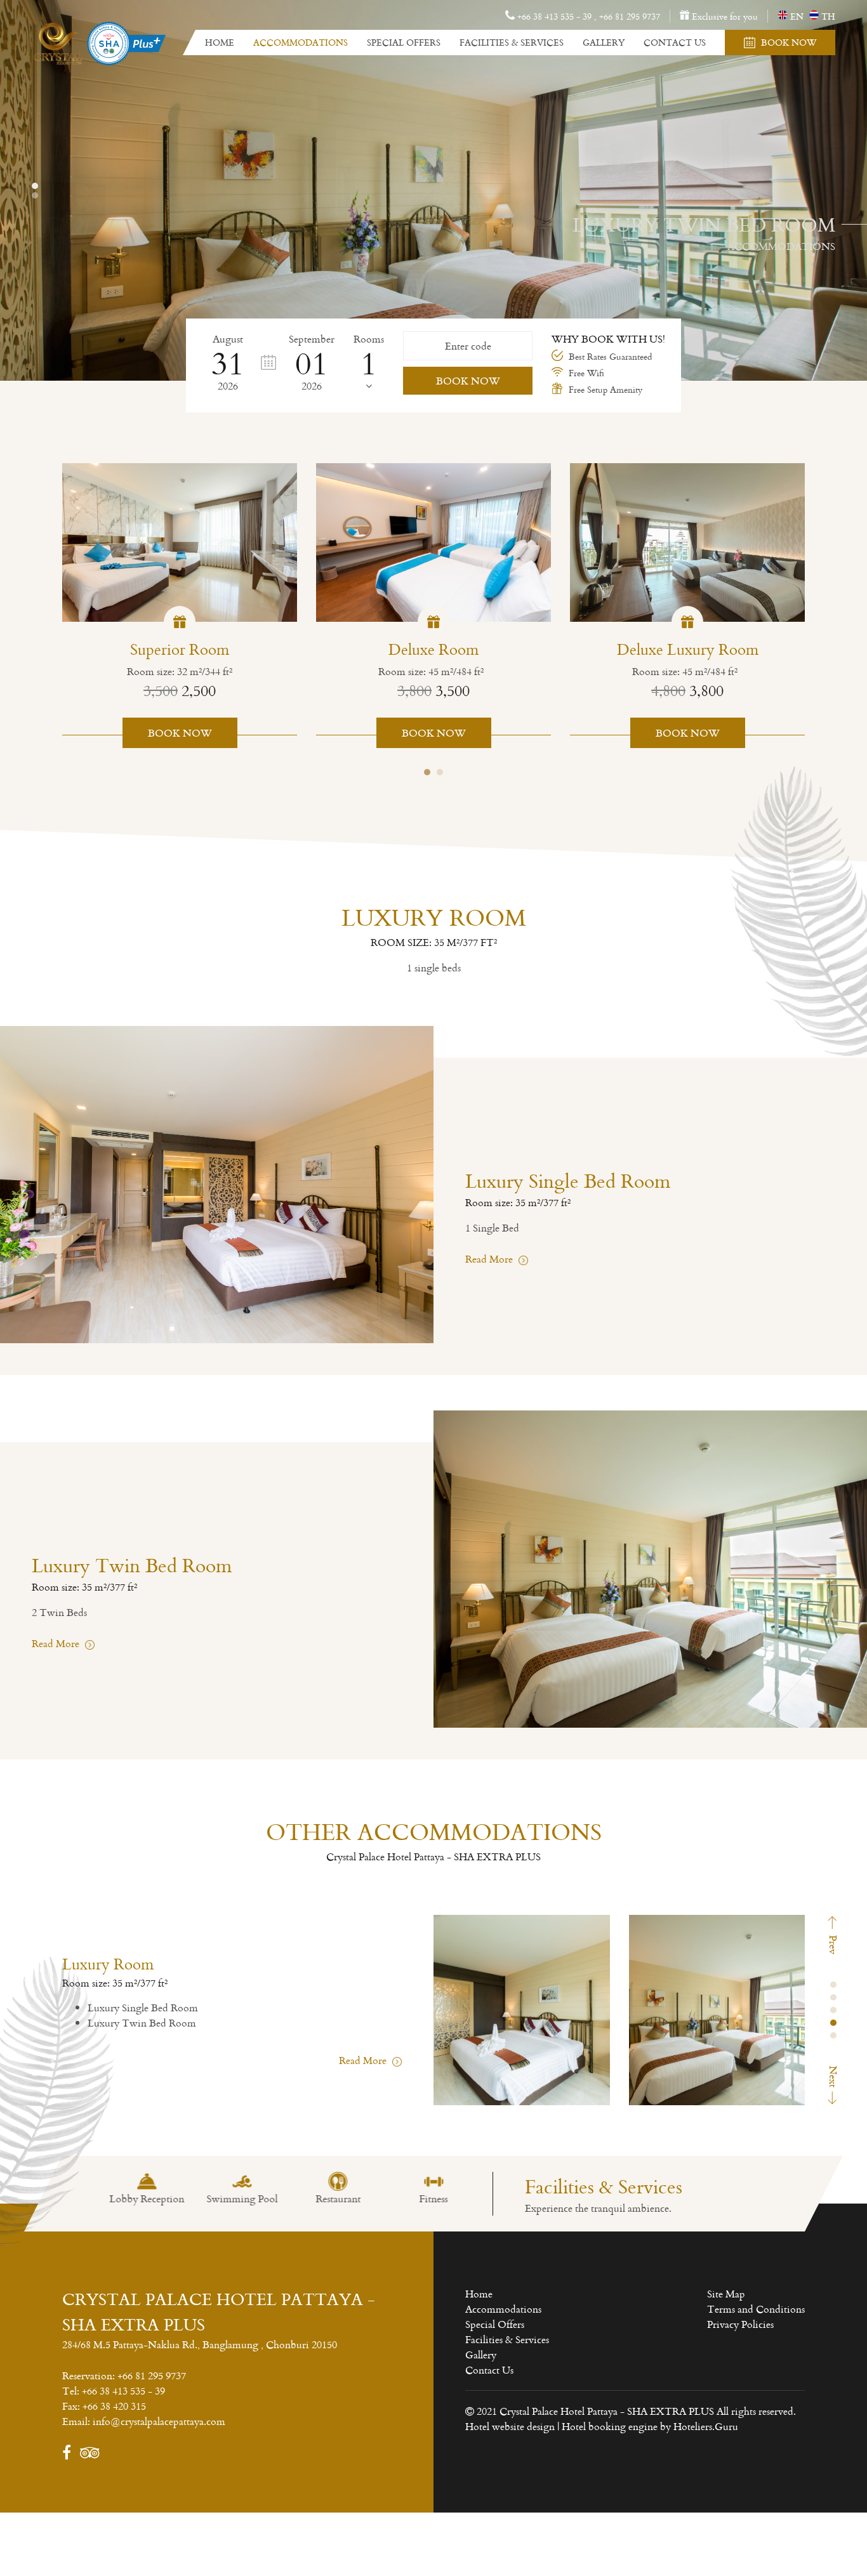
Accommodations (301, 42)
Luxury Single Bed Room (143, 2008)
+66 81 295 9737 (630, 16)
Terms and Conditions (756, 2309)
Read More (490, 1259)
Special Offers (404, 42)
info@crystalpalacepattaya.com (159, 2421)
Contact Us (675, 42)
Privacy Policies (740, 2324)
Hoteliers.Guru (706, 2426)
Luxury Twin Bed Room (142, 2023)
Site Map (726, 2294)
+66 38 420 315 (114, 2406)
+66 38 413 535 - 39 (123, 2391)
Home (220, 42)
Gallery (604, 42)
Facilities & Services (512, 42)
